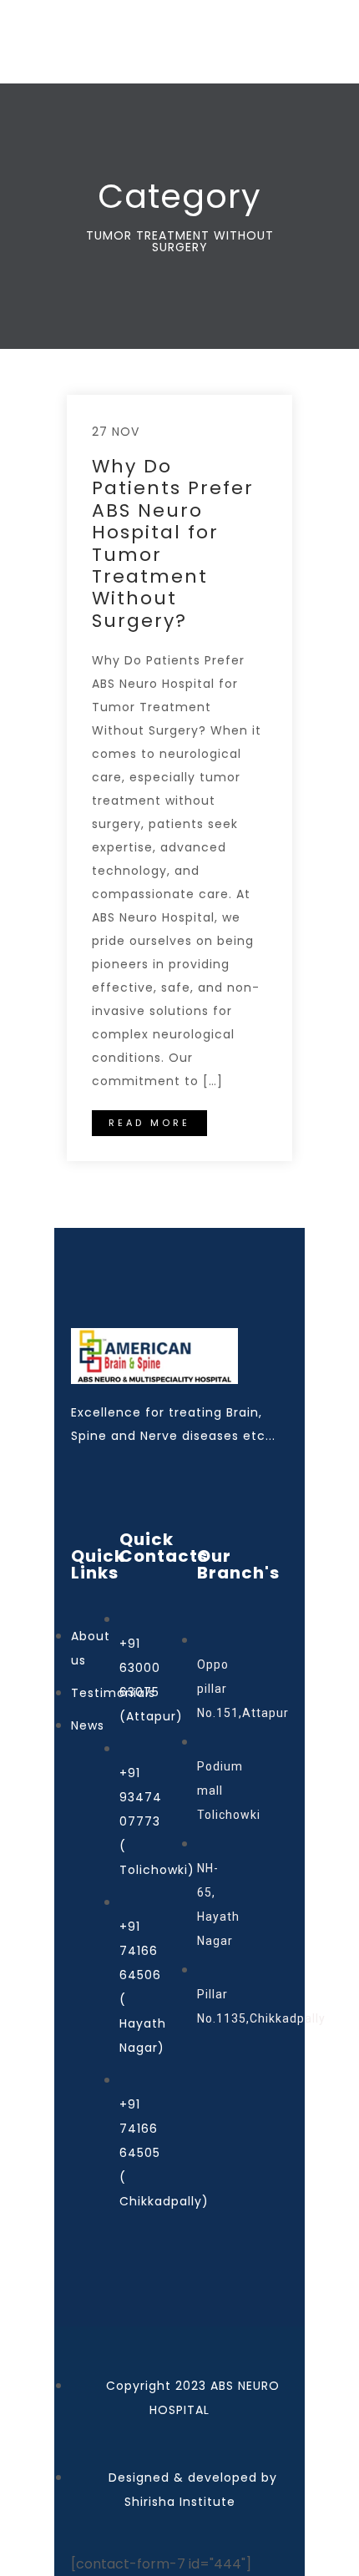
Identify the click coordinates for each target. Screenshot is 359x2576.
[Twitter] (179, 1472)
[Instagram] (113, 1472)
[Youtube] (146, 1472)
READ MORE (149, 1123)
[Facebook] (79, 1472)
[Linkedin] (213, 1472)
